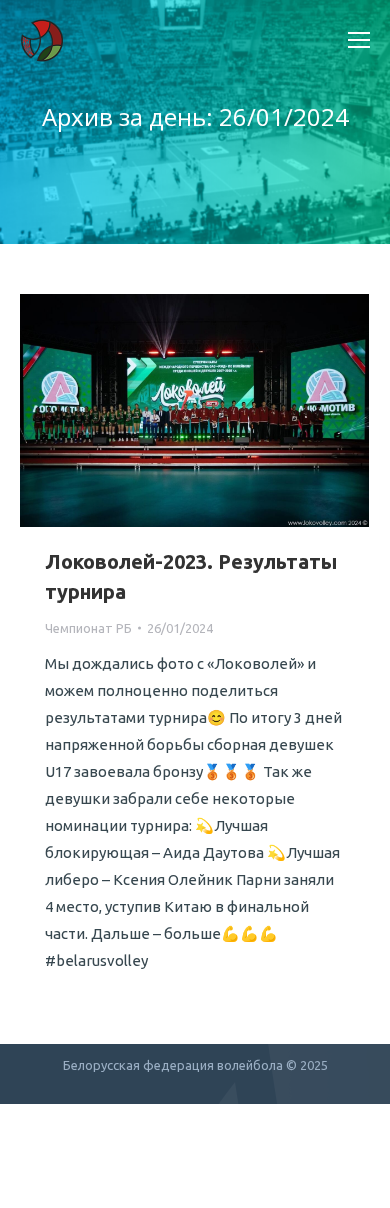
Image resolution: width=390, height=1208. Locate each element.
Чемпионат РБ (88, 628)
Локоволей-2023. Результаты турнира (191, 576)
